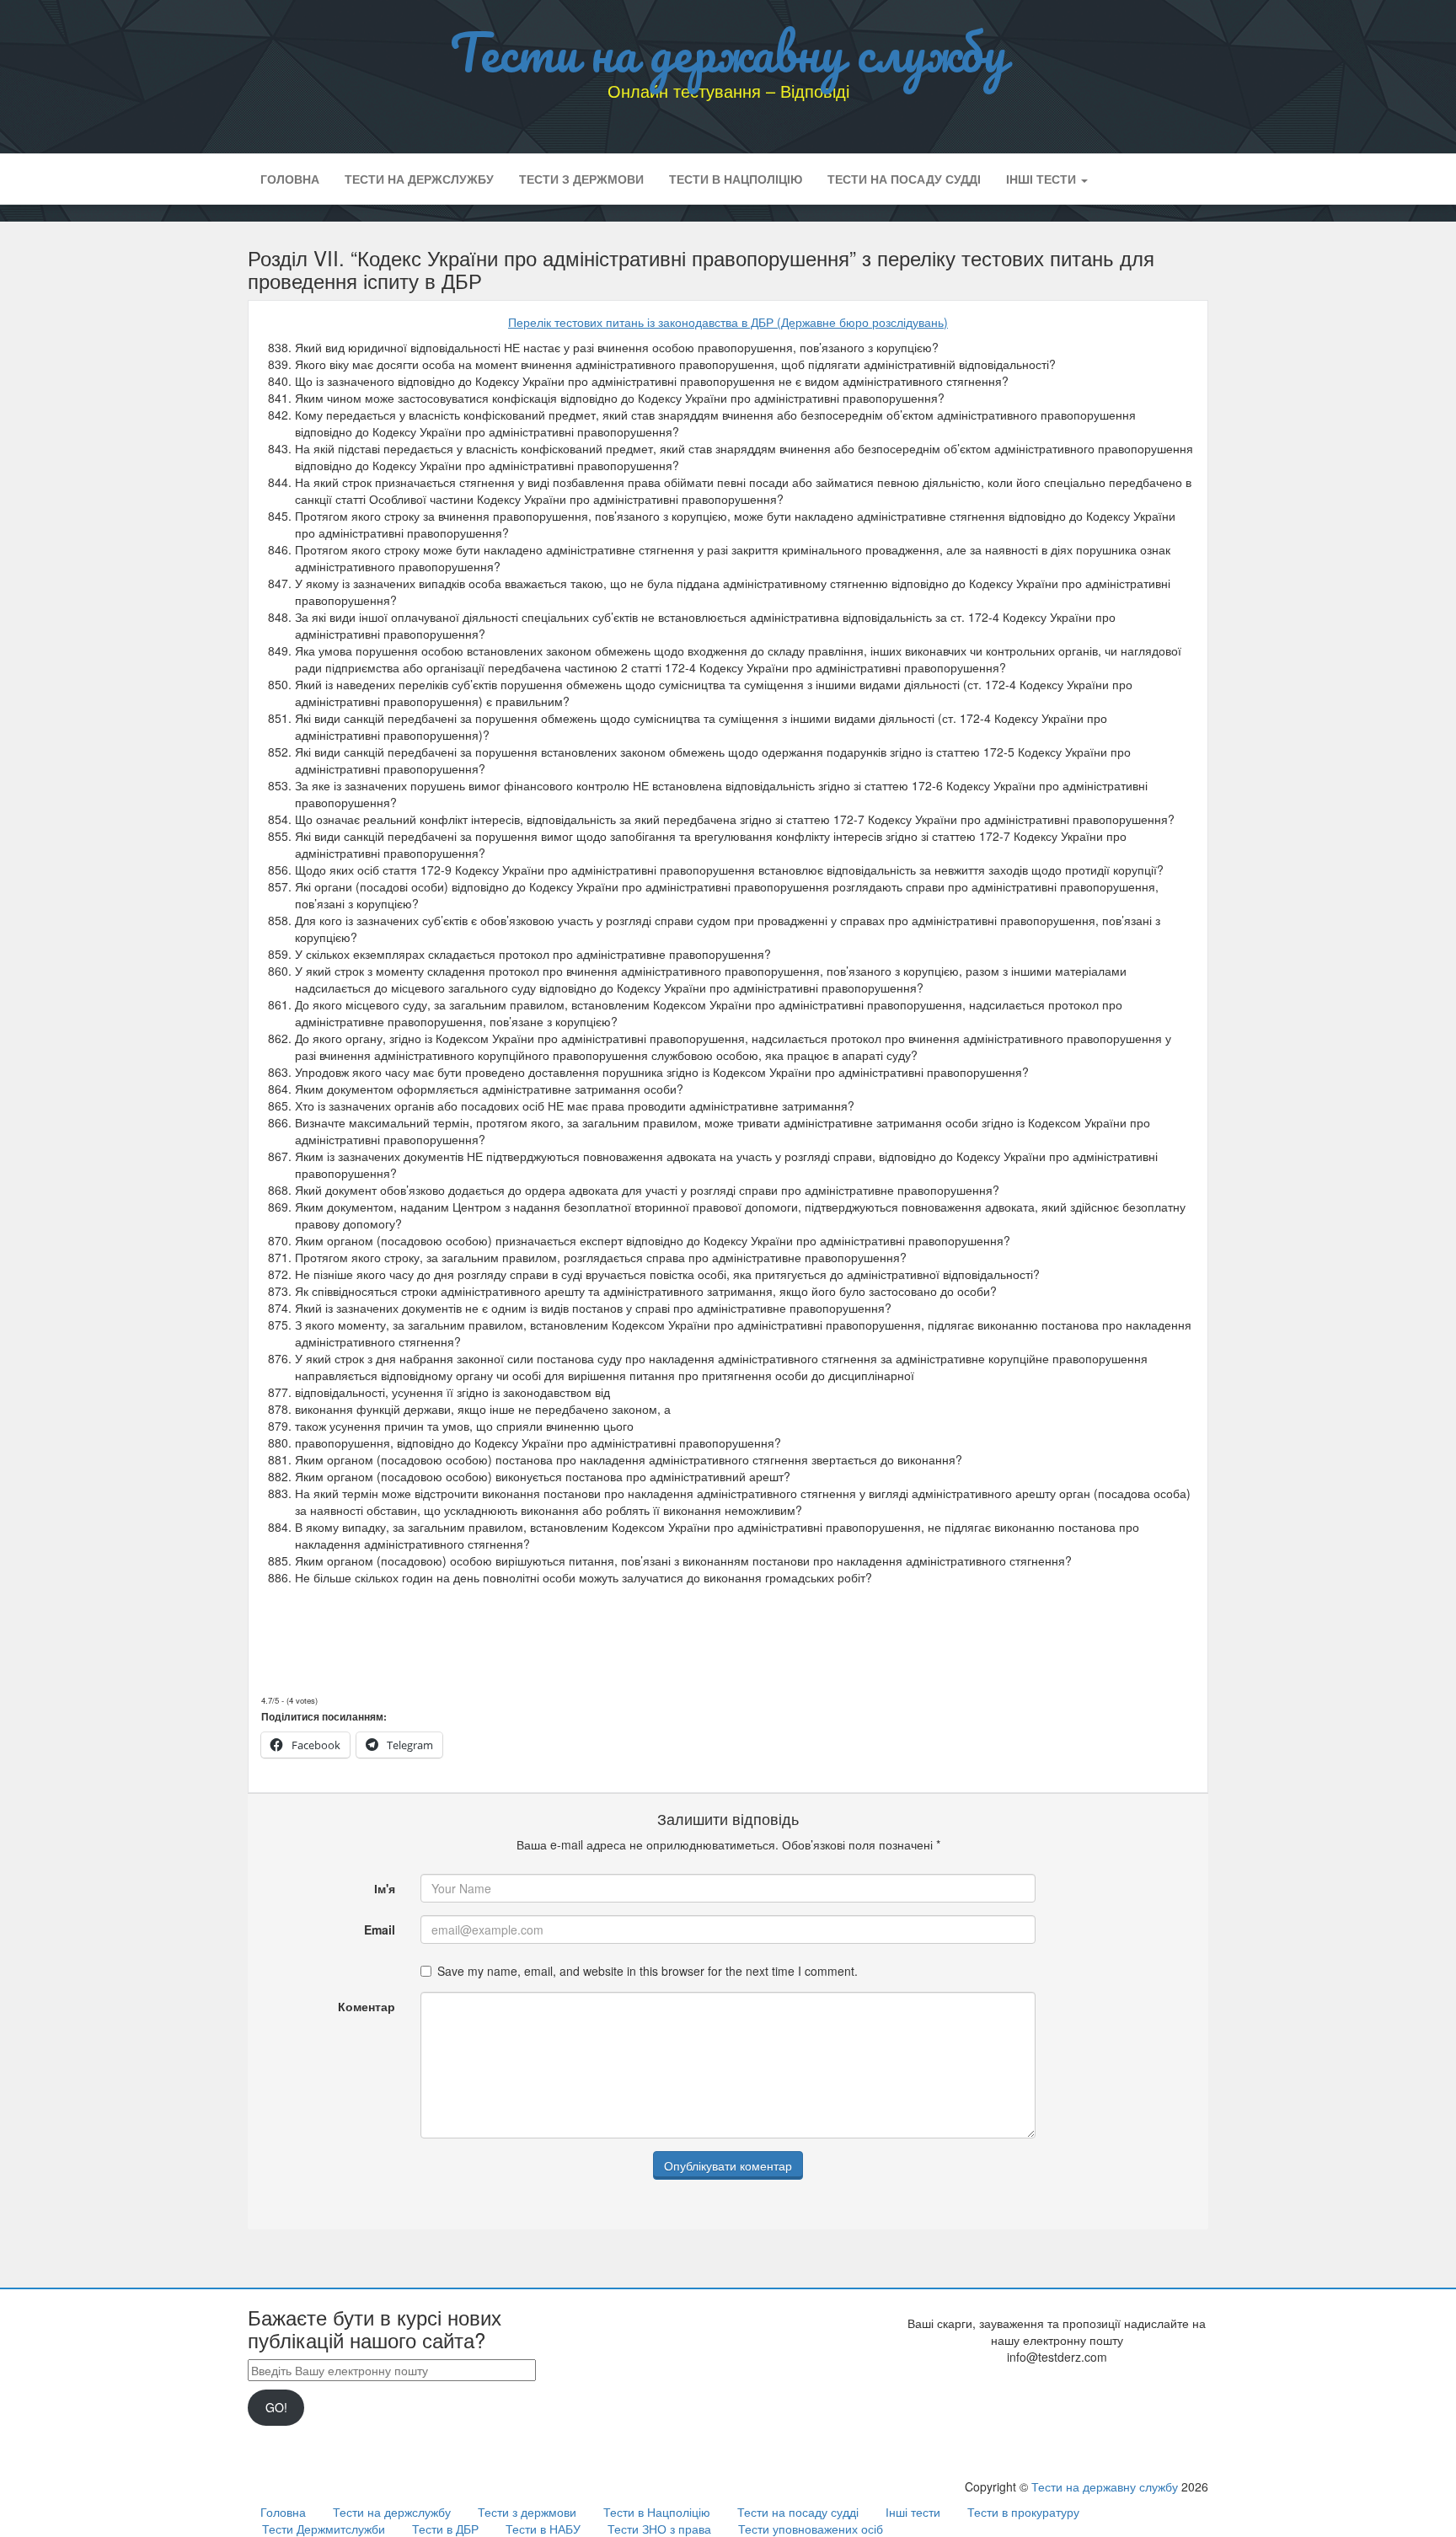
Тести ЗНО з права (659, 2529)
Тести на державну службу (728, 51)
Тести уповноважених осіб (811, 2529)
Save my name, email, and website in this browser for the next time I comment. (648, 1971)
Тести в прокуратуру (1023, 2512)
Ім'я (385, 1888)
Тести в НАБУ (543, 2529)
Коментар (367, 2006)
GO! (276, 2407)
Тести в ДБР (445, 2529)
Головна (290, 179)
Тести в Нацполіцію (736, 179)
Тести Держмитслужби (324, 2529)
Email (380, 1930)
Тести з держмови (581, 179)
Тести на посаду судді (904, 179)
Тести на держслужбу (419, 179)
